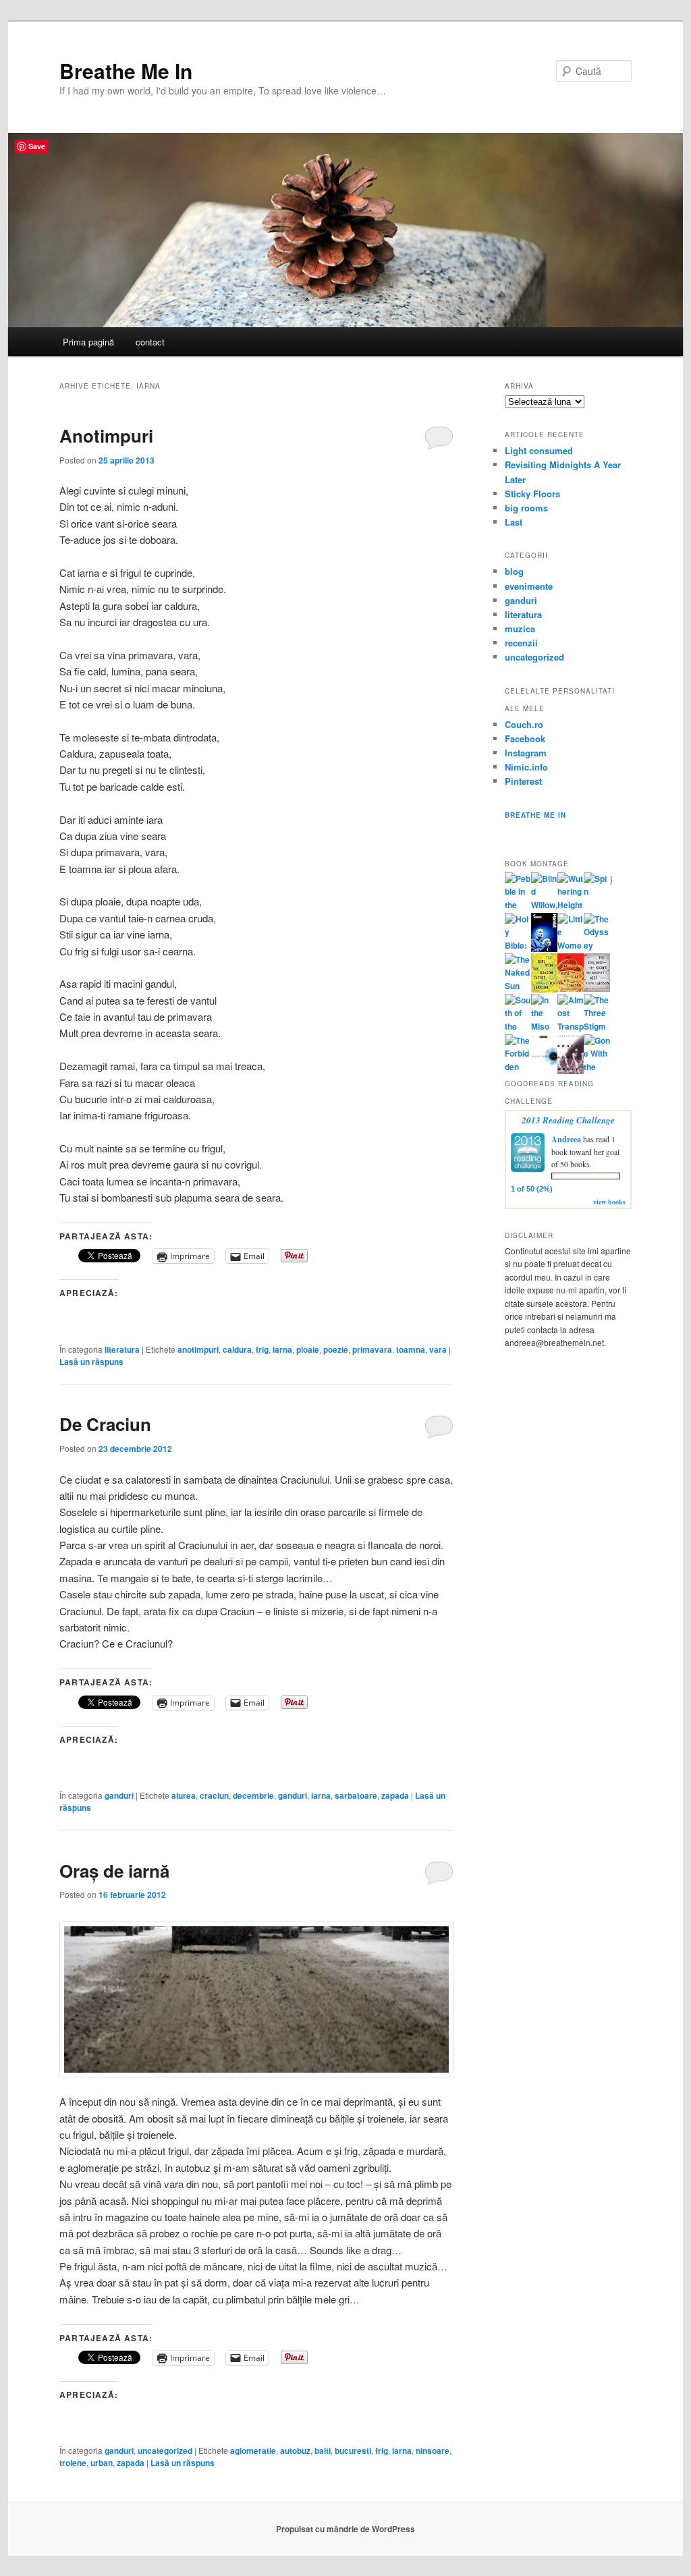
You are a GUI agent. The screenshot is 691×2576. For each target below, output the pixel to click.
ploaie (308, 1349)
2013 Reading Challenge (568, 1120)
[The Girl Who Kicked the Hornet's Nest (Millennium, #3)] (597, 988)
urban (102, 2463)
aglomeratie (253, 2451)
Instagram (526, 753)
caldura (237, 1349)
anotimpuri (198, 1349)
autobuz (295, 2451)
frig (262, 1349)
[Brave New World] (571, 1071)
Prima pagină (88, 342)
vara (438, 1349)
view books (609, 1202)
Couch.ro (524, 724)
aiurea (184, 1795)
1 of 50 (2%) (532, 1189)
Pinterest (523, 781)
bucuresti (353, 2451)
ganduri (119, 1795)
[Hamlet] (544, 949)
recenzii (521, 643)
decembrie (253, 1795)
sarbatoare (356, 1795)
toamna (411, 1349)
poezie (336, 1349)
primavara (372, 1349)
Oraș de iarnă (114, 1871)
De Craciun (105, 1424)
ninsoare (433, 2451)
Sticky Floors (532, 494)
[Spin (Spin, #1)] (597, 891)
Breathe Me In (126, 71)
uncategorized (165, 2451)
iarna (282, 1349)
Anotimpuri (106, 436)
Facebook (525, 738)
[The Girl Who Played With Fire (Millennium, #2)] (571, 988)
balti (323, 2451)
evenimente (529, 586)
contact (150, 342)
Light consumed (539, 450)
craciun (214, 1795)
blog (514, 571)
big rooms (526, 508)
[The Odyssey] (597, 945)
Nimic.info (526, 767)
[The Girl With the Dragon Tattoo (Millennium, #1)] (544, 989)
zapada (395, 1795)
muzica (520, 628)
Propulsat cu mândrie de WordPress (345, 2529)
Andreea (566, 1139)
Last (514, 522)
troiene (73, 2463)
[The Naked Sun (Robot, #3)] (518, 986)
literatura (122, 1349)
